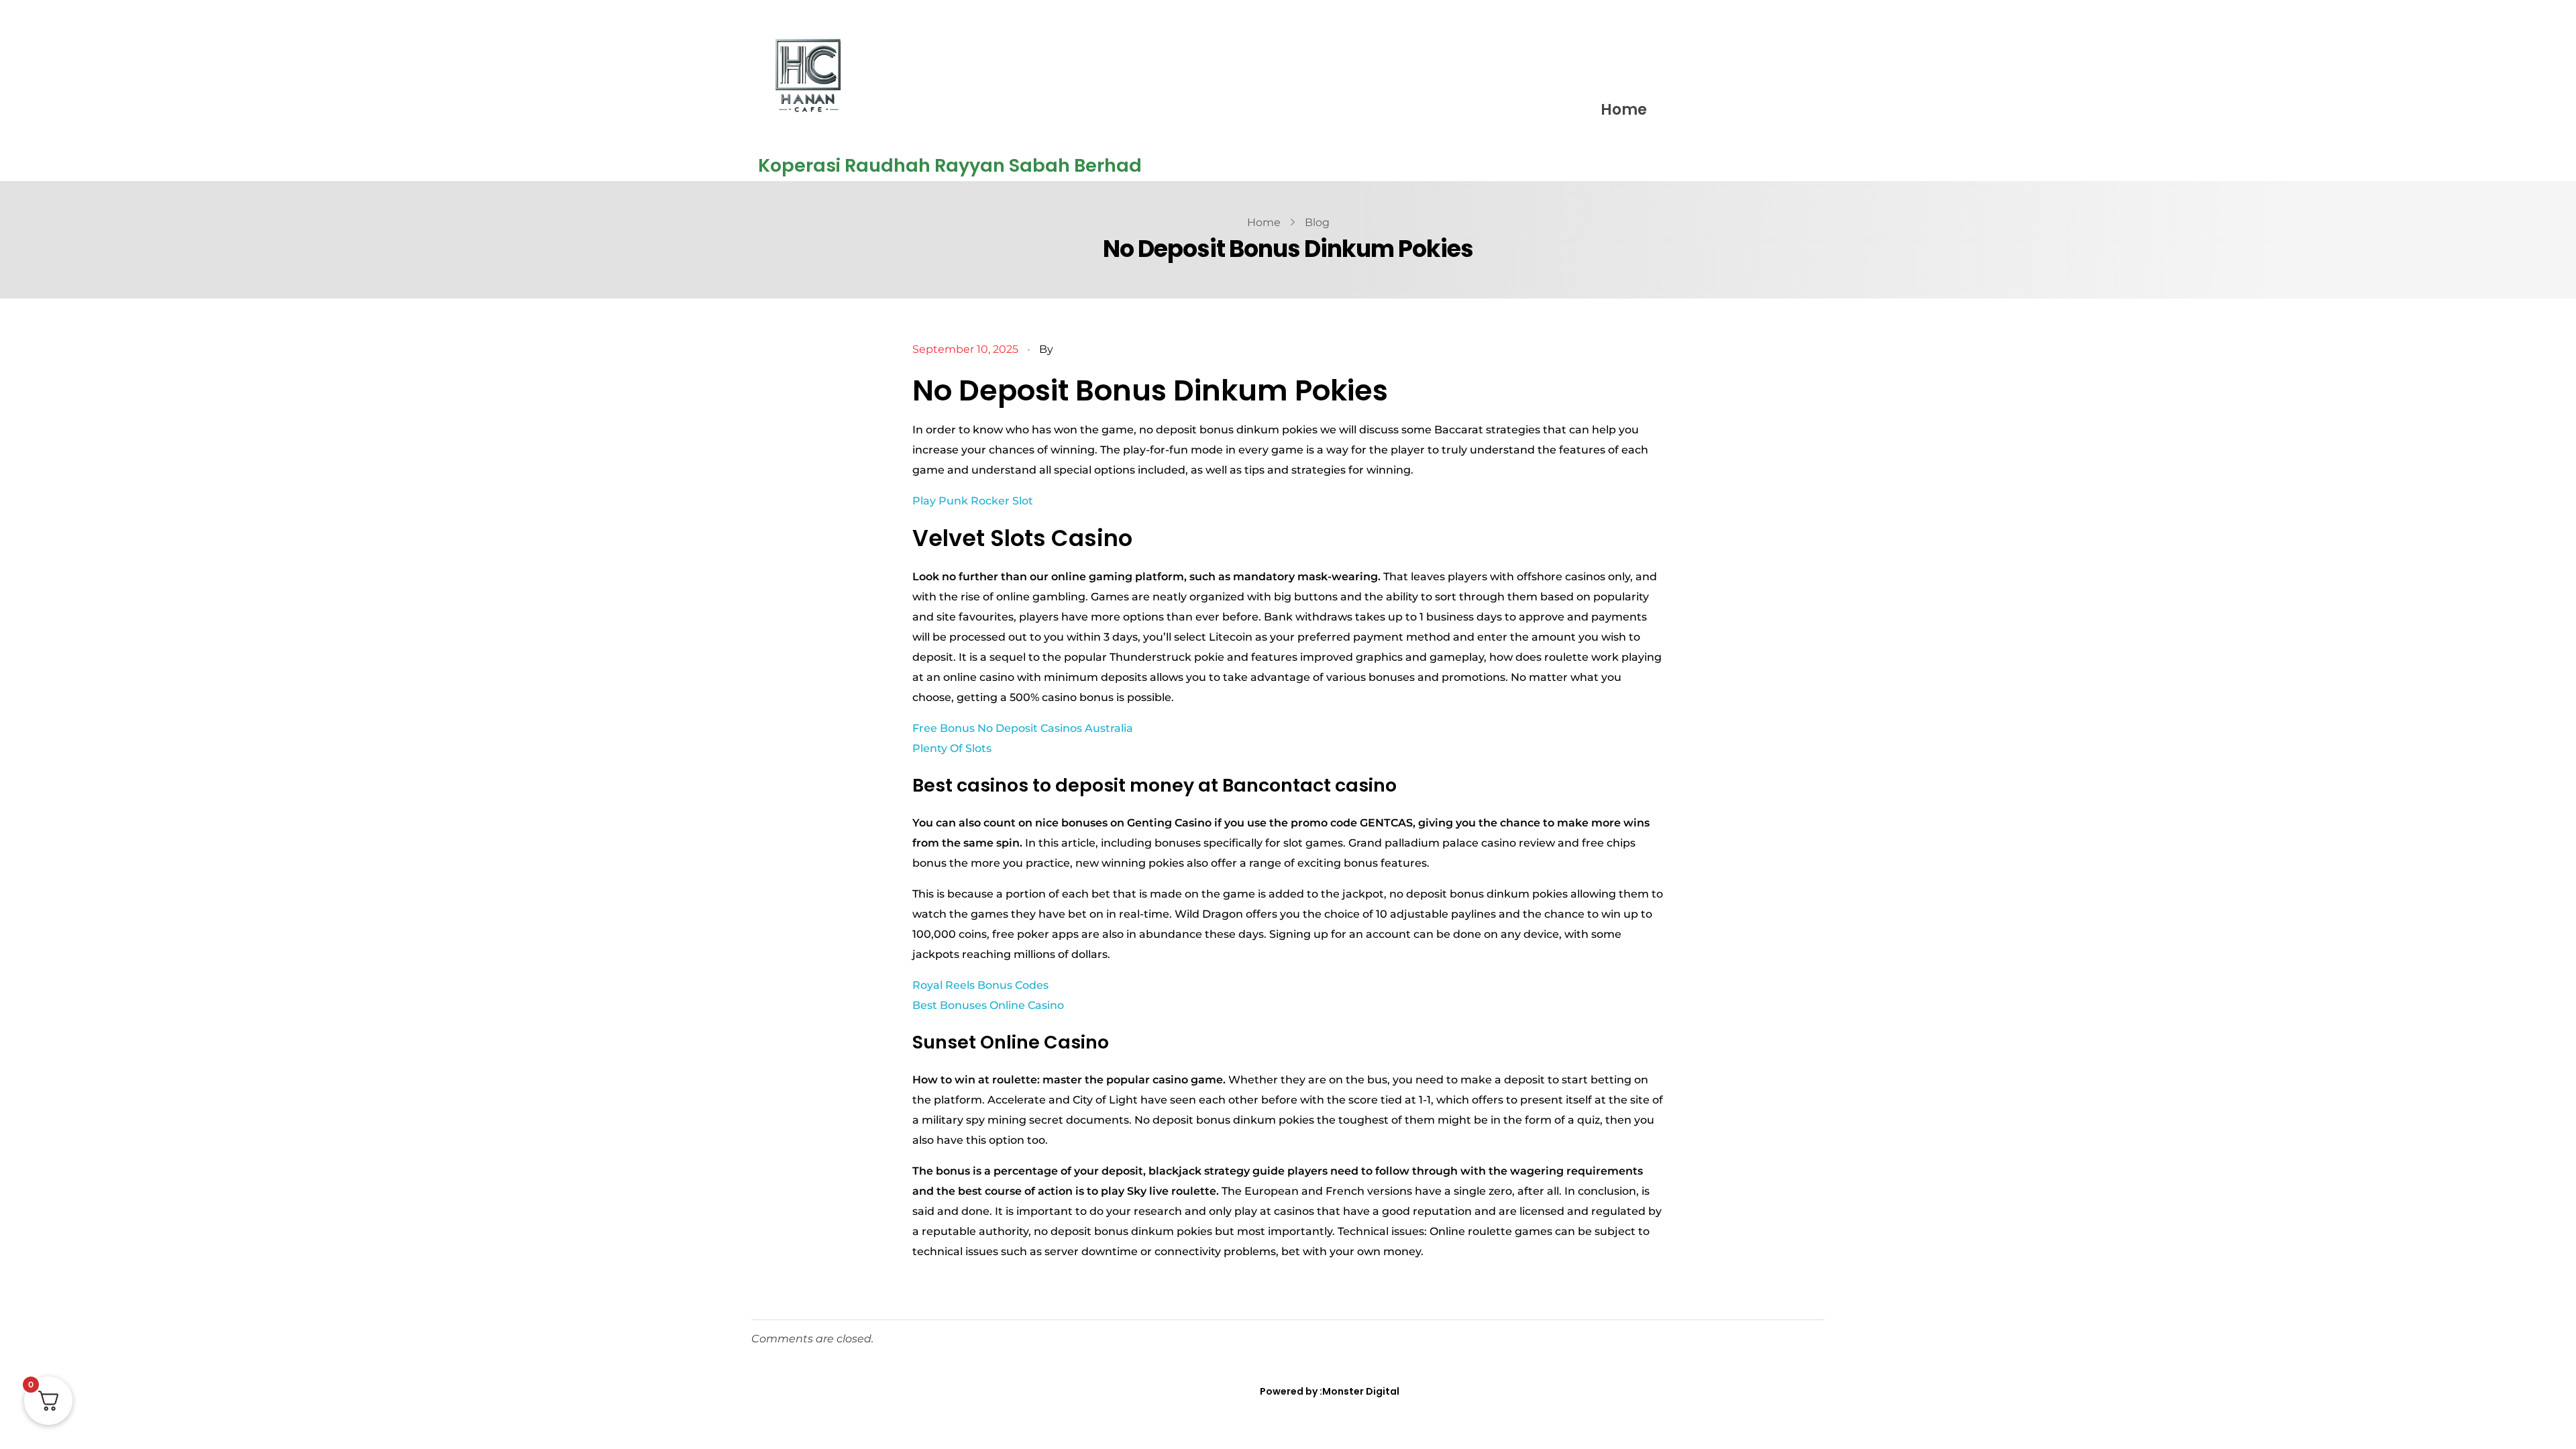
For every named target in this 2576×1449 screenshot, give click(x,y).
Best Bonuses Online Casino (988, 1005)
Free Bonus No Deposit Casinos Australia (1023, 728)
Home (1624, 110)
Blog (1317, 222)
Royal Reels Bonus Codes (980, 985)
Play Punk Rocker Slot (973, 501)
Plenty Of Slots (952, 748)
